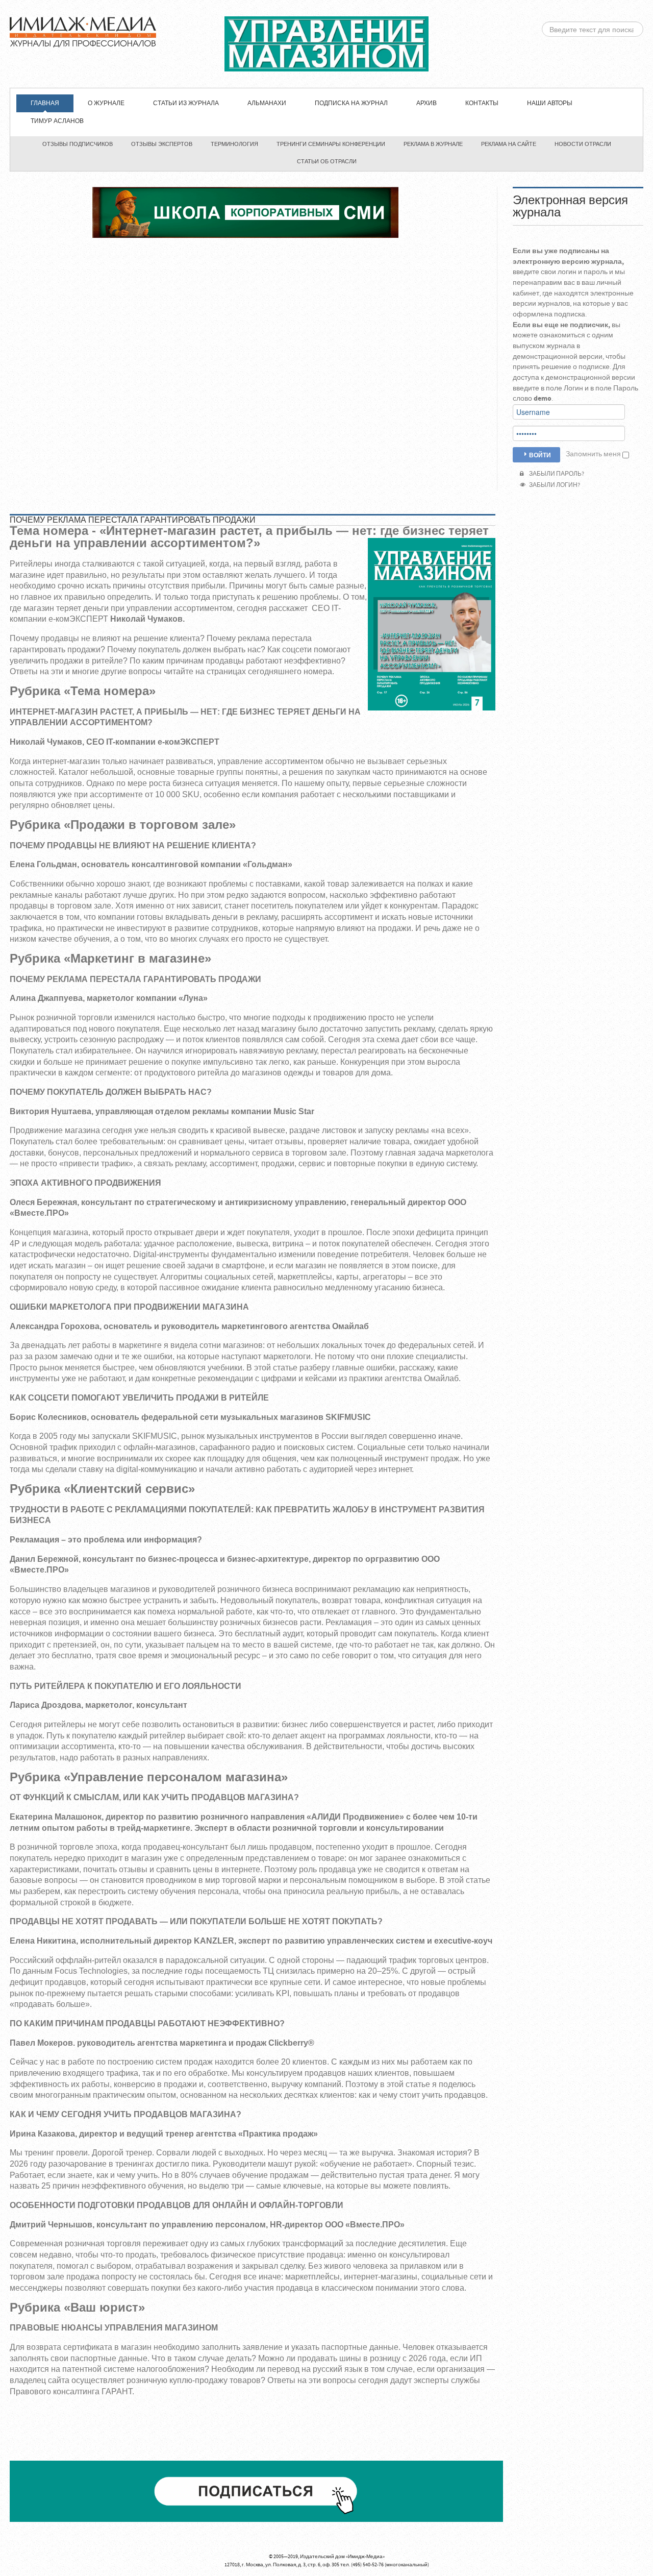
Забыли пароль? (556, 474)
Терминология (234, 144)
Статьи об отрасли (327, 162)
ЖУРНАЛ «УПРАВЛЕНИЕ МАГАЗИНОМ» (326, 44)
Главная (45, 103)
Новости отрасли (583, 144)
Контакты (482, 103)
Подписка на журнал (351, 103)
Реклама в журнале (433, 144)
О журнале (106, 103)
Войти (540, 455)
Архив (426, 103)
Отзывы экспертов (162, 144)
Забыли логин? (554, 485)
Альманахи (267, 103)
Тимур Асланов (57, 121)
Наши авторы (550, 103)
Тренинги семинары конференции (331, 144)
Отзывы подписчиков (78, 144)
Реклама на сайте (509, 144)
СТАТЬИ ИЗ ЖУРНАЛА (186, 103)
